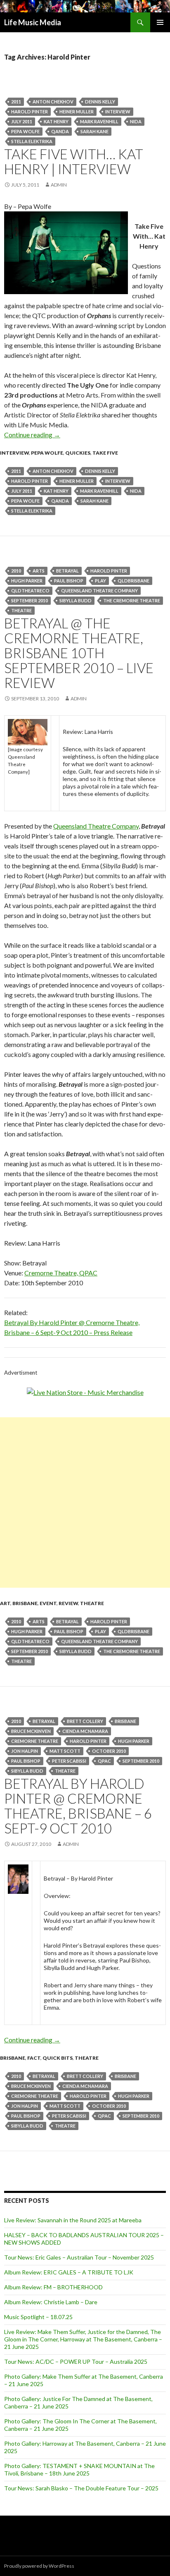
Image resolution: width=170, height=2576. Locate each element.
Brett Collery (85, 1721)
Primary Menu (160, 22)
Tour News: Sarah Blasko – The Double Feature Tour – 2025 (81, 2488)
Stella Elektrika (32, 141)
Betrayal (67, 571)
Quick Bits (58, 2058)
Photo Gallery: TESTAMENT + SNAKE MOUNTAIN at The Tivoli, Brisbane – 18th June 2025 (79, 2469)
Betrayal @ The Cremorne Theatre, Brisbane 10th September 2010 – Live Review (79, 653)
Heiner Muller (77, 111)
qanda (60, 131)
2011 (16, 102)
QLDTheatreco (30, 591)
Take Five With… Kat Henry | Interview (74, 161)
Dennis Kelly (100, 102)
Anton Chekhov (53, 102)
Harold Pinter (30, 111)
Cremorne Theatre (35, 1741)
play (100, 581)
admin (59, 185)
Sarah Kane (94, 131)
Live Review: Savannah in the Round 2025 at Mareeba (73, 2220)
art (5, 1603)
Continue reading (32, 435)
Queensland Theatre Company (99, 591)
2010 (16, 571)
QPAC (104, 1761)
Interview (118, 111)
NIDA (136, 121)
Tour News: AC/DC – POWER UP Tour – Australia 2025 (76, 2362)
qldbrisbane (133, 581)
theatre (21, 610)
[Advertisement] (85, 1502)
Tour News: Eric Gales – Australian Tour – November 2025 (79, 2257)
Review (68, 1603)
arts (39, 571)
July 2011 (22, 121)
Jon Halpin (25, 1751)
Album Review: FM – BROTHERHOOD (53, 2287)
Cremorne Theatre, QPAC (61, 1273)
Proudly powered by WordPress (39, 2566)
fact (34, 2058)
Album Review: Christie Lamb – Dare (51, 2302)
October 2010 (109, 1751)
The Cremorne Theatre (132, 600)
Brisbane (25, 1603)
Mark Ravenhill (99, 121)
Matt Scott (65, 1751)
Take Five (105, 453)
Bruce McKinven (31, 1731)
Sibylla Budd (76, 600)
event (48, 1603)
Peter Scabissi (69, 1761)
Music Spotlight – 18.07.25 (38, 2317)
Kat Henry (56, 121)
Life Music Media (33, 22)
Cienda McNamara (85, 1731)
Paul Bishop (69, 581)
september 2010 (30, 600)
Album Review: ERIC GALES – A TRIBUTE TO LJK (69, 2272)
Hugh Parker (27, 581)
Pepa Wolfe (25, 131)
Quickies (78, 453)
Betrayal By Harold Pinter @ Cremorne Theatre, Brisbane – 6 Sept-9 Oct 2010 (78, 1806)
